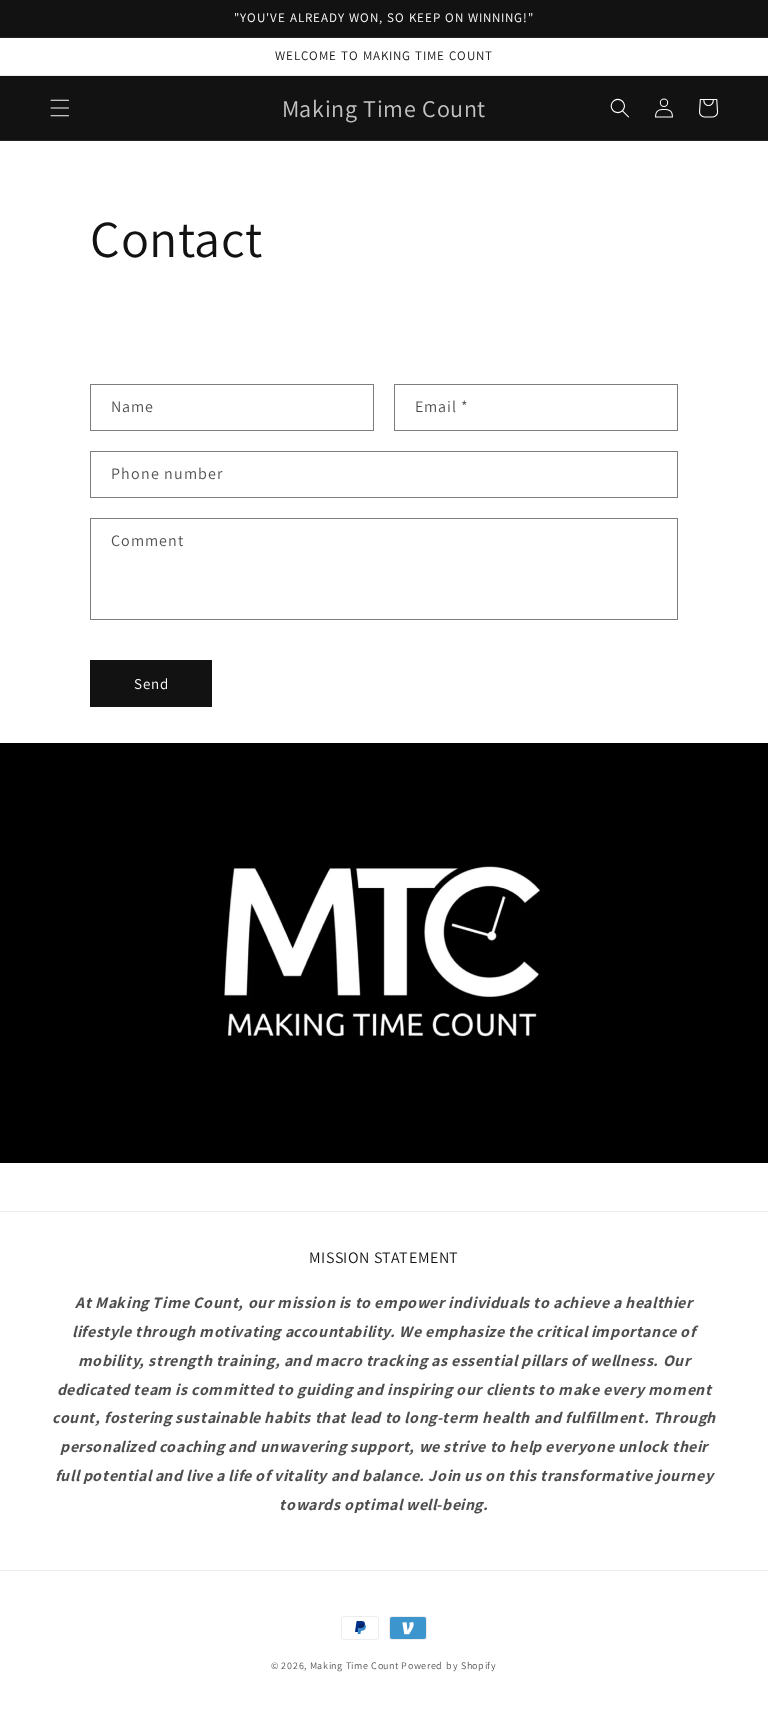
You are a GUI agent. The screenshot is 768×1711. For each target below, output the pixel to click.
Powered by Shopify (449, 1665)
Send (151, 683)
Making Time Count (354, 1665)
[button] (60, 108)
